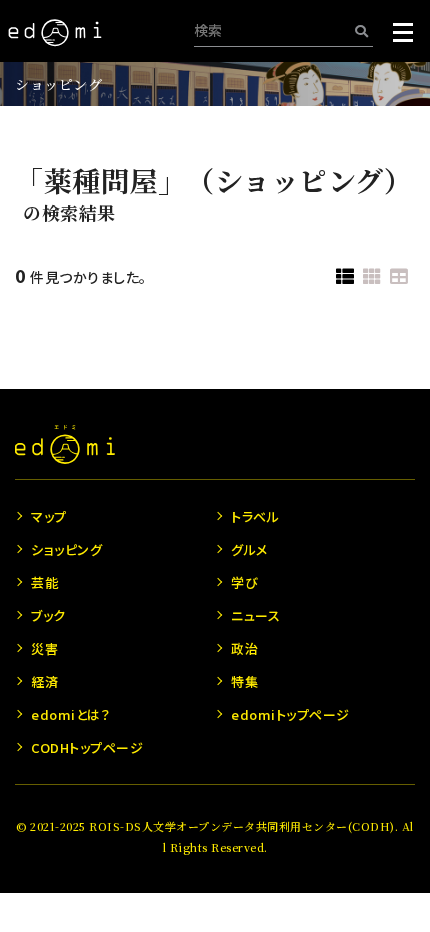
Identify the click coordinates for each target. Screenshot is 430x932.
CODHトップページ (87, 747)
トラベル (255, 516)
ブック (48, 615)
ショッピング (58, 84)
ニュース (255, 615)
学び (244, 582)
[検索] (361, 30)
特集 (244, 681)
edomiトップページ (290, 714)
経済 (44, 681)
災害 (44, 648)
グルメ (249, 549)
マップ (49, 516)
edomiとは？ (70, 714)
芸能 (44, 582)
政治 (244, 648)
